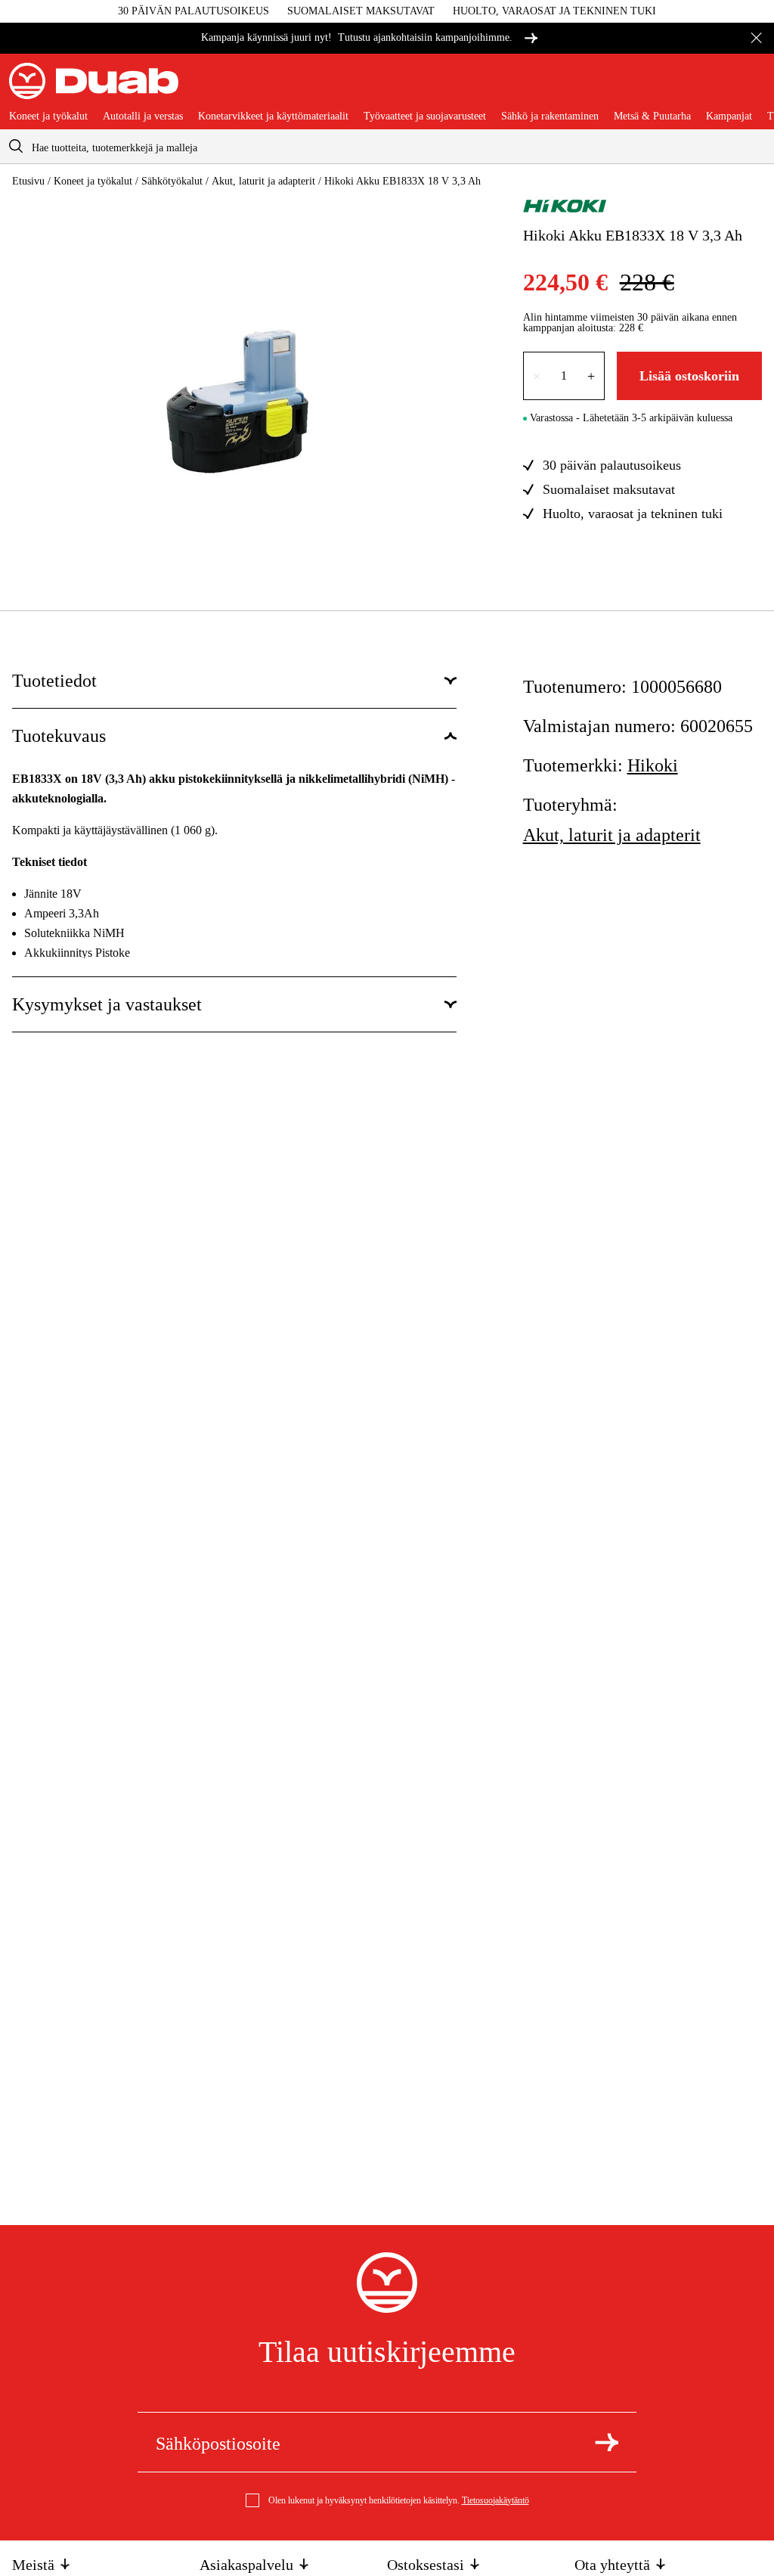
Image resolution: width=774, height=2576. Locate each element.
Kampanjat (729, 116)
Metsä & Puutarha (652, 116)
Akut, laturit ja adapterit (263, 181)
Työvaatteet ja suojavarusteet (425, 116)
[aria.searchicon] (16, 146)
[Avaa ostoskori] (753, 87)
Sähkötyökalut (172, 181)
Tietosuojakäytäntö (495, 2500)
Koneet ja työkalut (48, 116)
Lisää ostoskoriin (689, 376)
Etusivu (28, 181)
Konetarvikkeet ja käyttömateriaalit (273, 116)
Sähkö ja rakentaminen (550, 116)
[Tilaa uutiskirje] (607, 2442)
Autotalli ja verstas (143, 116)
